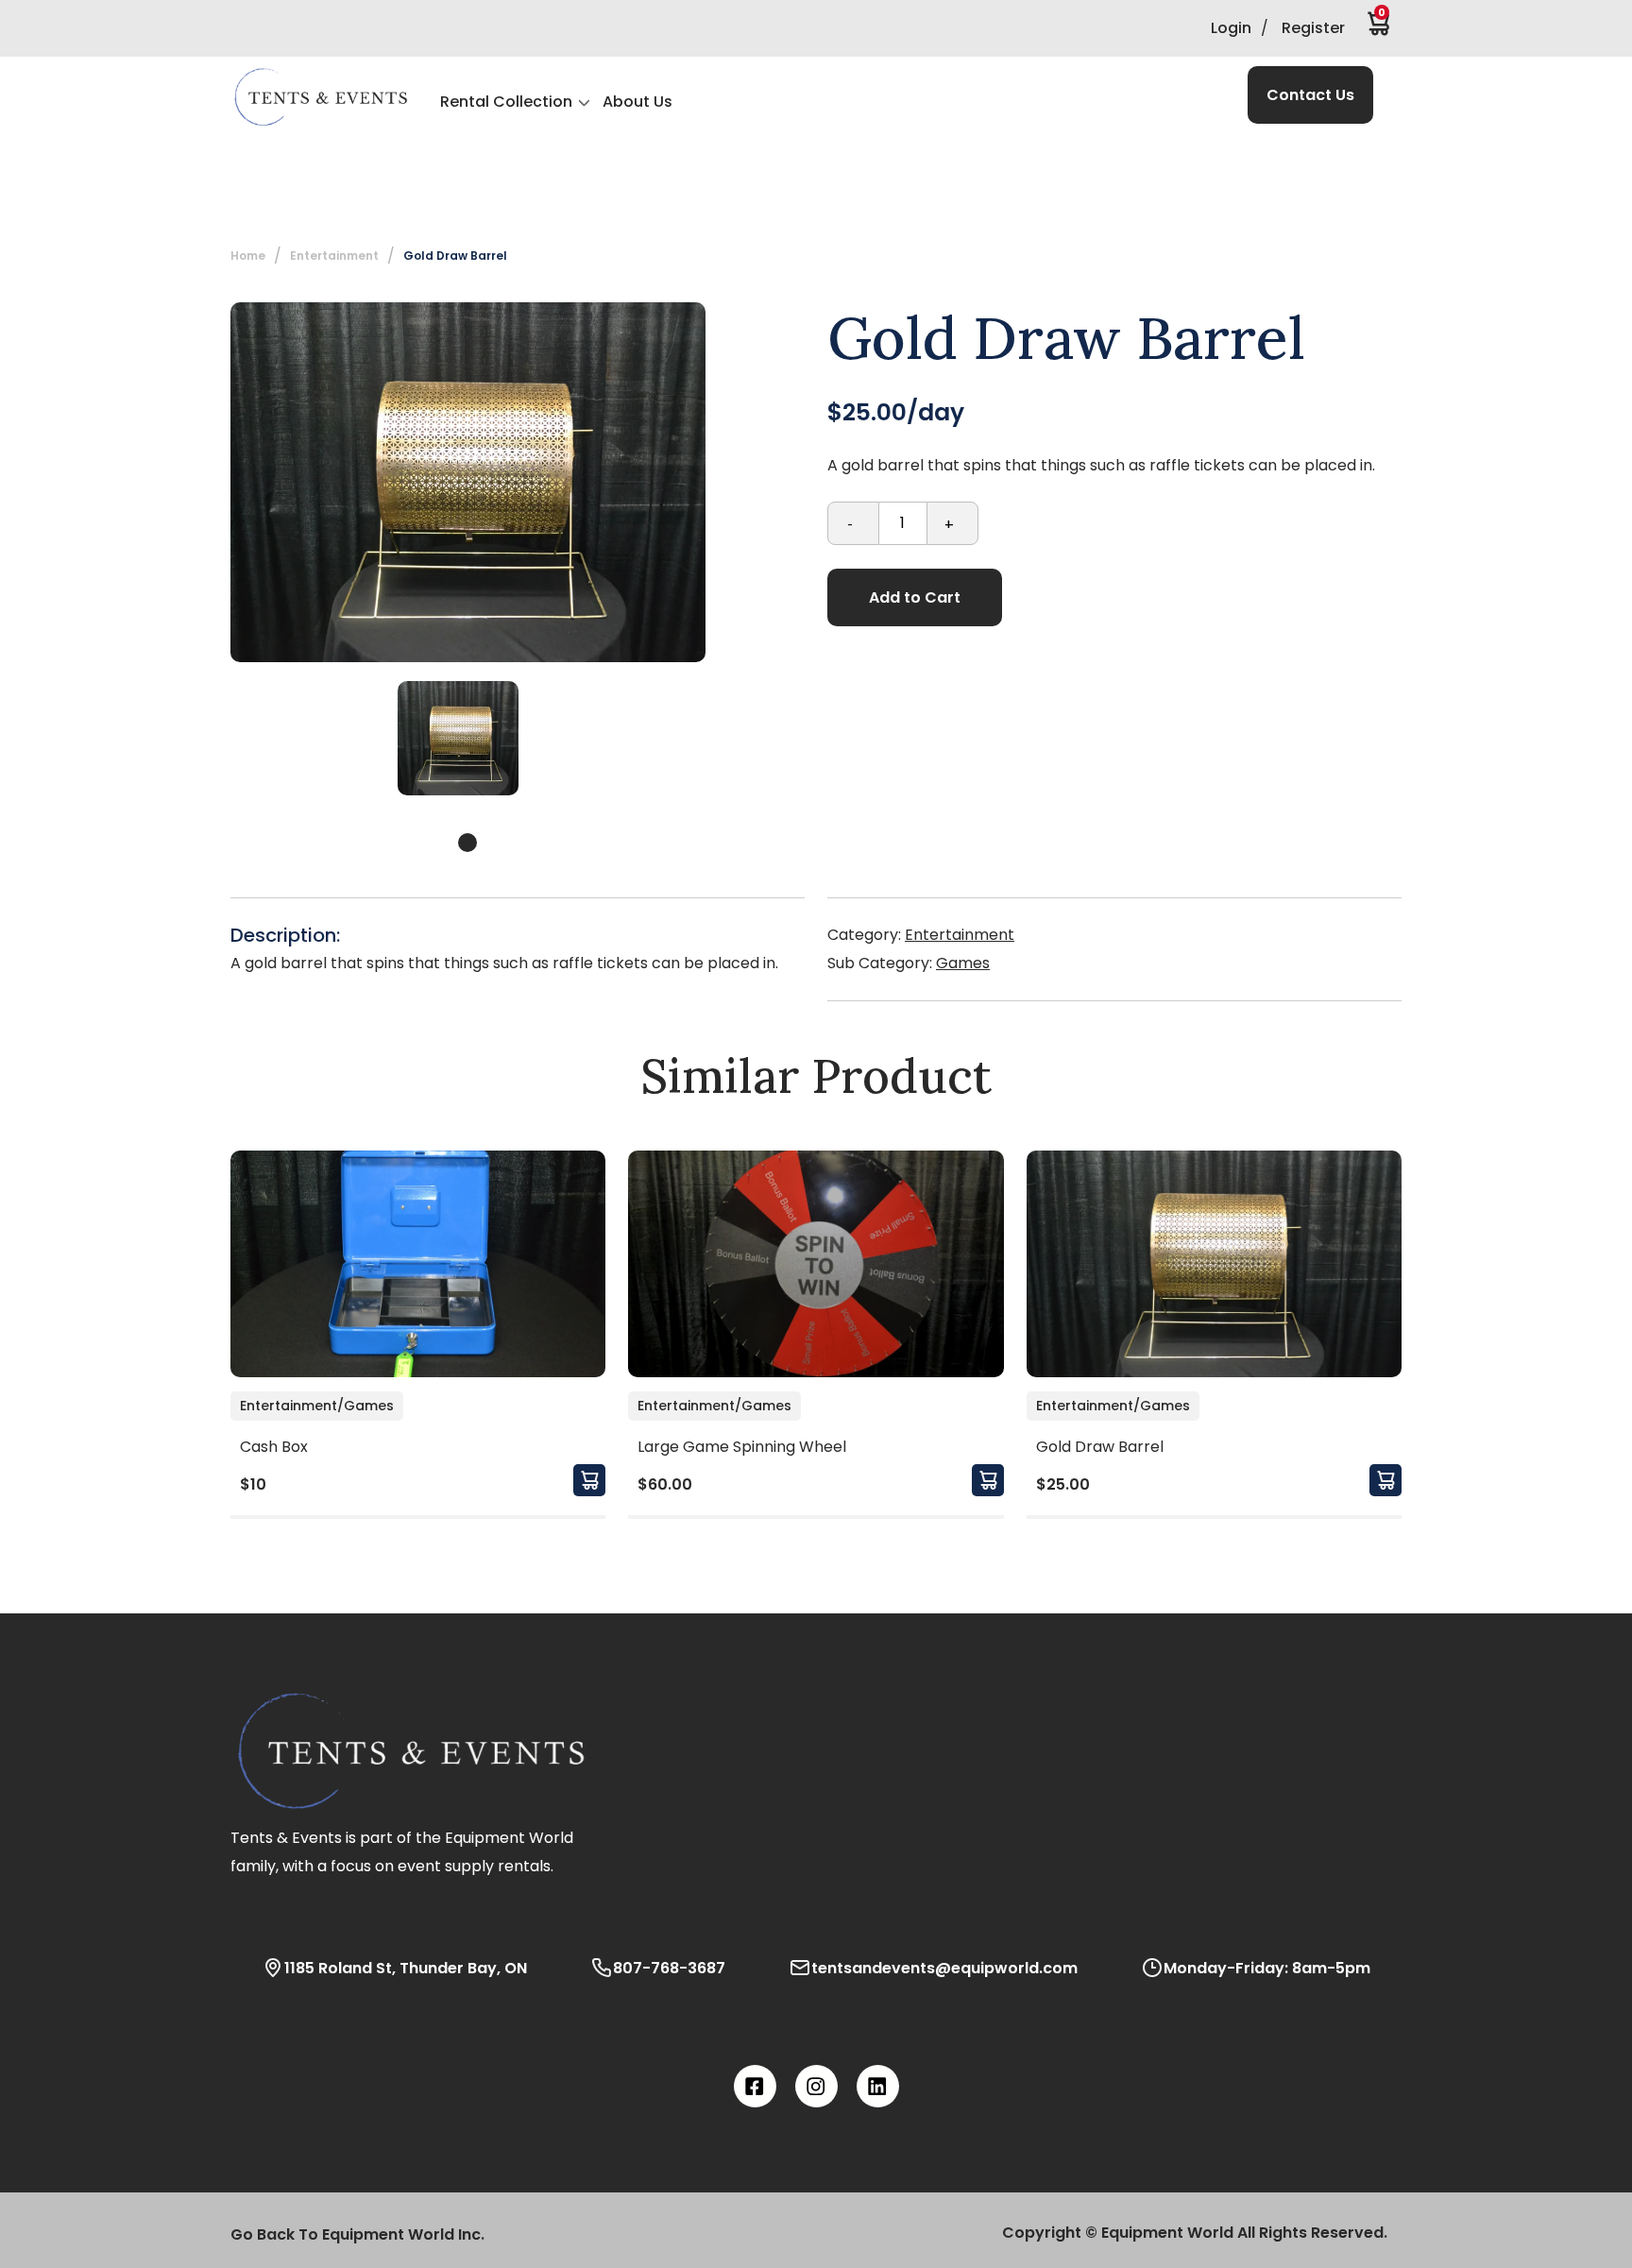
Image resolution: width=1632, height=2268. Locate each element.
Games (963, 963)
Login (1231, 28)
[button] (320, 97)
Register (1313, 28)
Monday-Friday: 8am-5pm (1267, 1968)
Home (248, 256)
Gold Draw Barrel (455, 256)
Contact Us (1310, 95)
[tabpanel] (458, 738)
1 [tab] (467, 843)
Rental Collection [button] (506, 102)
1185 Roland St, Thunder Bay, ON (406, 1968)
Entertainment (960, 935)
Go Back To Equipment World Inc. (357, 2234)
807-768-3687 (669, 1968)
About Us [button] (637, 102)
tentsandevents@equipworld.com (944, 1968)
